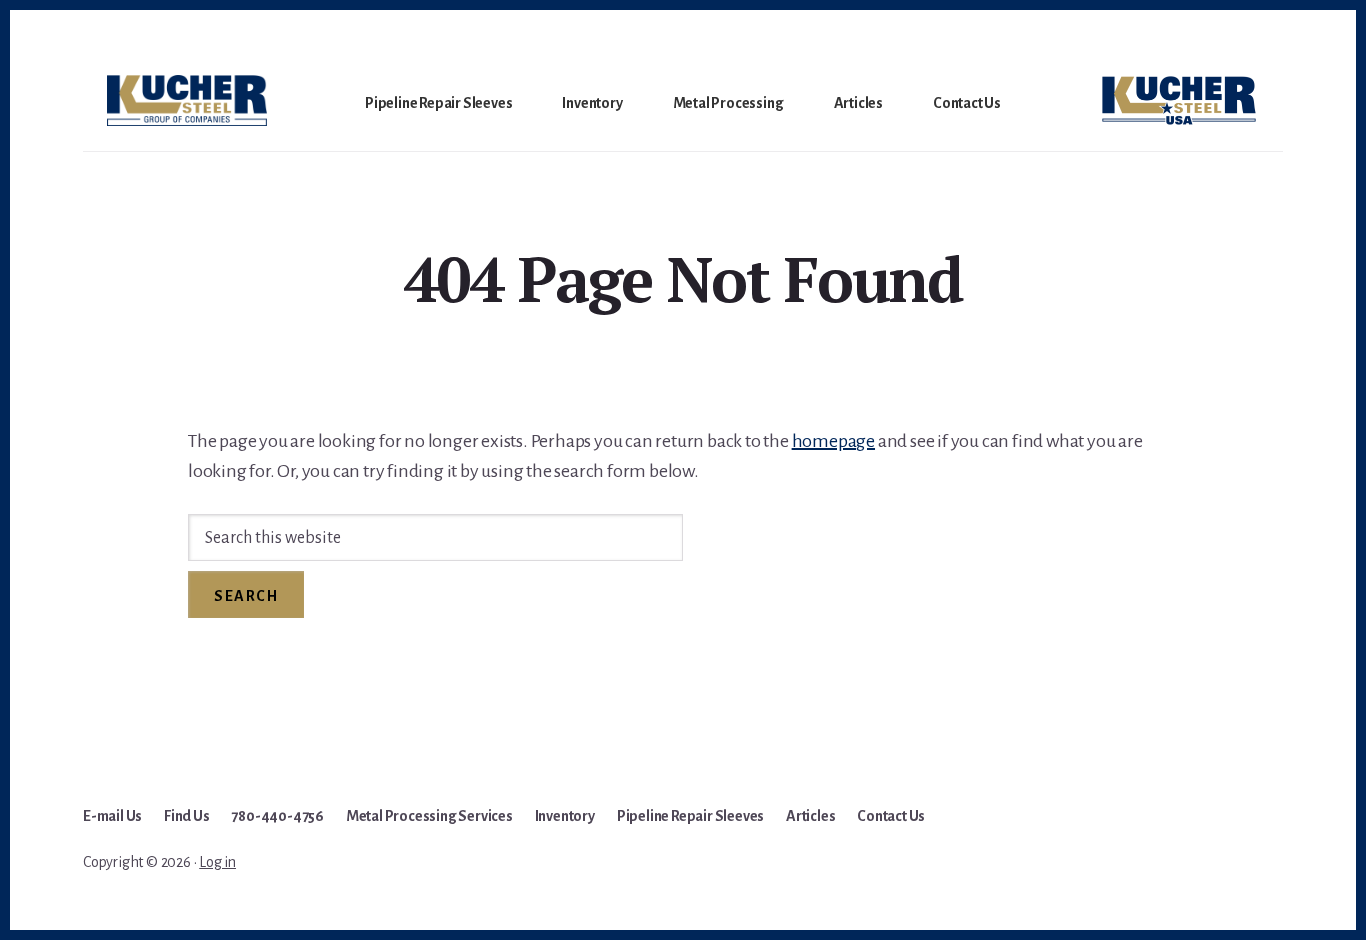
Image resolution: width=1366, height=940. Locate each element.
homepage (833, 441)
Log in (217, 862)
